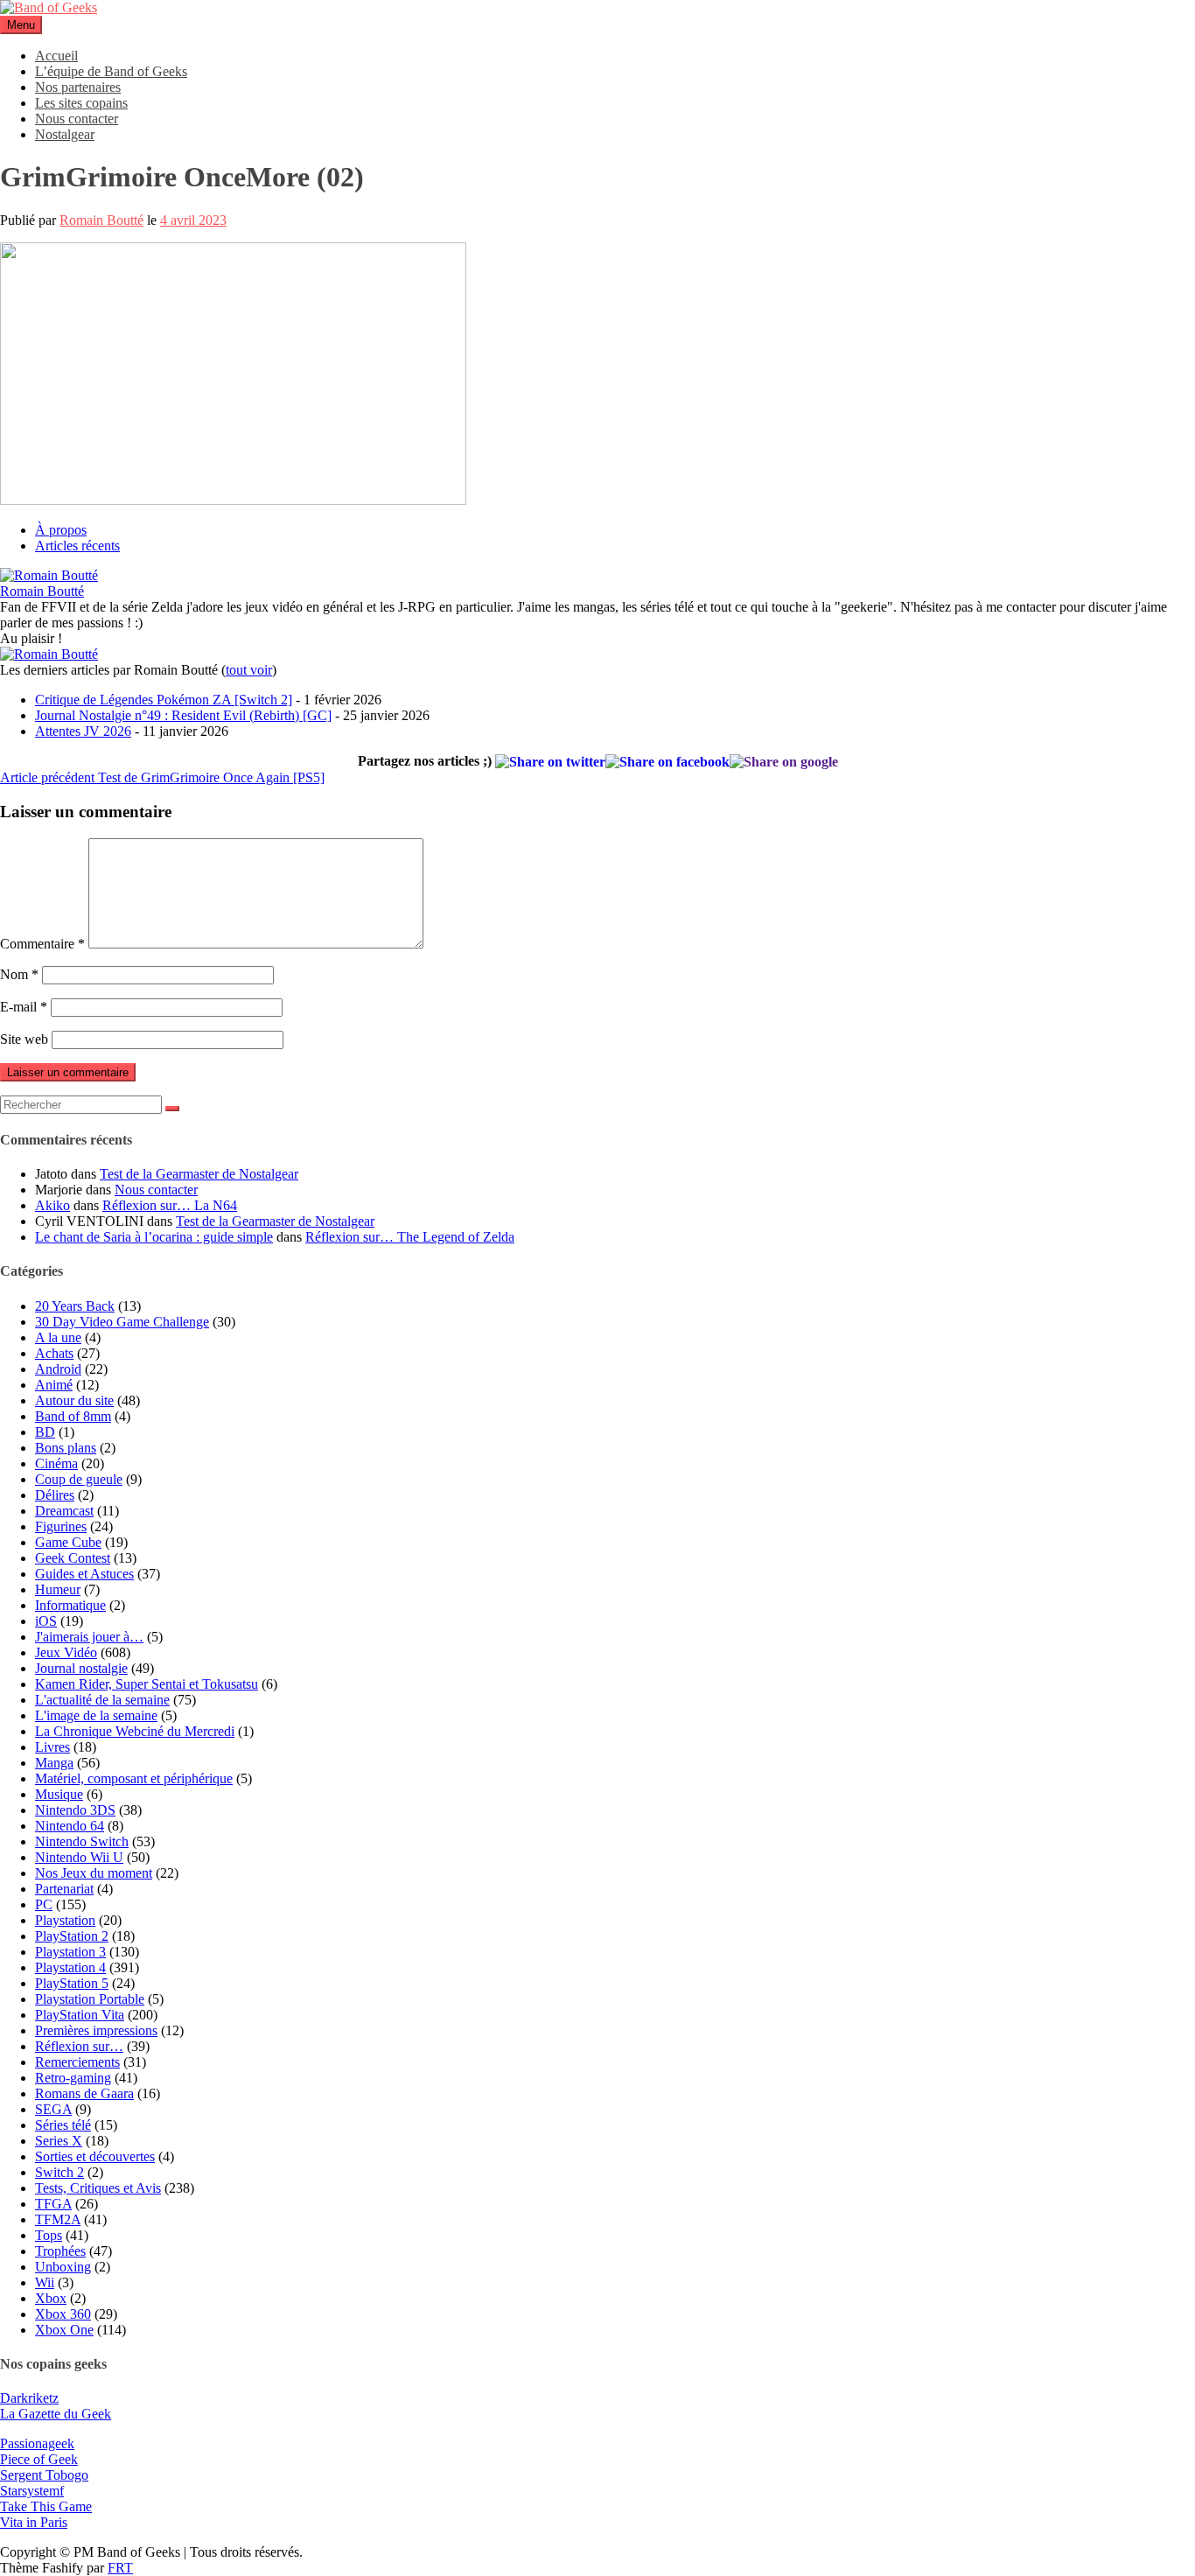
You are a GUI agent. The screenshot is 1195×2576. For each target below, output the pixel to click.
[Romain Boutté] (49, 575)
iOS (46, 1621)
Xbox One (64, 2330)
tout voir (249, 670)
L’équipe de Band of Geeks (111, 71)
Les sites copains (81, 103)
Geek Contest (73, 1558)
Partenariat (64, 1889)
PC (44, 1904)
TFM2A (58, 2219)
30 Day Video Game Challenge (122, 1322)
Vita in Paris (34, 2522)
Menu (21, 25)
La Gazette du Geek (56, 2414)
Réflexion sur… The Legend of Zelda (410, 1237)
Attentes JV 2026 (83, 731)
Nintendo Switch (82, 1841)
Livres (52, 1747)
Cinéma (56, 1463)
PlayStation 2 (72, 1936)
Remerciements (77, 2062)
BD (45, 1432)
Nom (19, 974)
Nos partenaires (78, 87)
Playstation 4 (70, 1967)
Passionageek (37, 2443)
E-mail (24, 1007)
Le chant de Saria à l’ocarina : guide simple (154, 1237)
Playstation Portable (90, 1999)
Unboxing (63, 2267)
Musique (59, 1794)
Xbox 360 (63, 2314)
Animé (54, 1385)
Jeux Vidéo (66, 1652)
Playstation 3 (70, 1952)
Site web (24, 1039)
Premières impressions (96, 2030)
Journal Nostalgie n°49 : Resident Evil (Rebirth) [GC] (183, 715)
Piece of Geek (39, 2459)
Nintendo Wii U (79, 1857)
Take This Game (46, 2506)
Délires (55, 1495)
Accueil (56, 56)
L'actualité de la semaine (102, 1700)
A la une (58, 1337)
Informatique (70, 1605)
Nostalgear (65, 134)
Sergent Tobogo (44, 2475)
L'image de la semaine (96, 1715)
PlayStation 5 (72, 1983)
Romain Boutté (101, 220)
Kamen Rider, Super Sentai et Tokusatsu (147, 1684)
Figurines (61, 1526)
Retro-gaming (73, 2078)
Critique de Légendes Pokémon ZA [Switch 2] (164, 700)
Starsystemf (32, 2491)
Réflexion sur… (79, 2046)
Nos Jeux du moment (94, 1873)
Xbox (51, 2298)
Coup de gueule (79, 1479)
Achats (54, 1353)
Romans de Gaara (84, 2093)
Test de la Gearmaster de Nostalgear (199, 1174)
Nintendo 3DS (75, 1810)
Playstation (65, 1920)
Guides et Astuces (84, 1574)
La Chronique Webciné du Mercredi (135, 1731)
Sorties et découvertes (95, 2156)
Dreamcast (64, 1511)
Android (58, 1369)
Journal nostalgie (81, 1668)
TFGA (53, 2204)
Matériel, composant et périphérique (134, 1778)
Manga (54, 1763)
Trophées (60, 2251)
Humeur (58, 1589)
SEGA (53, 2109)
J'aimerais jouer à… (89, 1637)
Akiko (52, 1205)
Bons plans (66, 1448)
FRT (120, 2568)
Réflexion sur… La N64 (170, 1205)
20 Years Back (75, 1306)
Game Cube (68, 1542)
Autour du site (74, 1400)
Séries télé (63, 2125)
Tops (49, 2235)
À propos (61, 530)
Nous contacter (77, 119)
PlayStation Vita (80, 2015)
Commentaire (42, 944)
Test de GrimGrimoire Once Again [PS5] (162, 777)
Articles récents (77, 546)
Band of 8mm (73, 1416)
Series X (59, 2141)
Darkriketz (29, 2398)
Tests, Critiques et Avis (98, 2188)
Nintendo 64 (70, 1826)
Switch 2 (59, 2172)
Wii (45, 2282)
